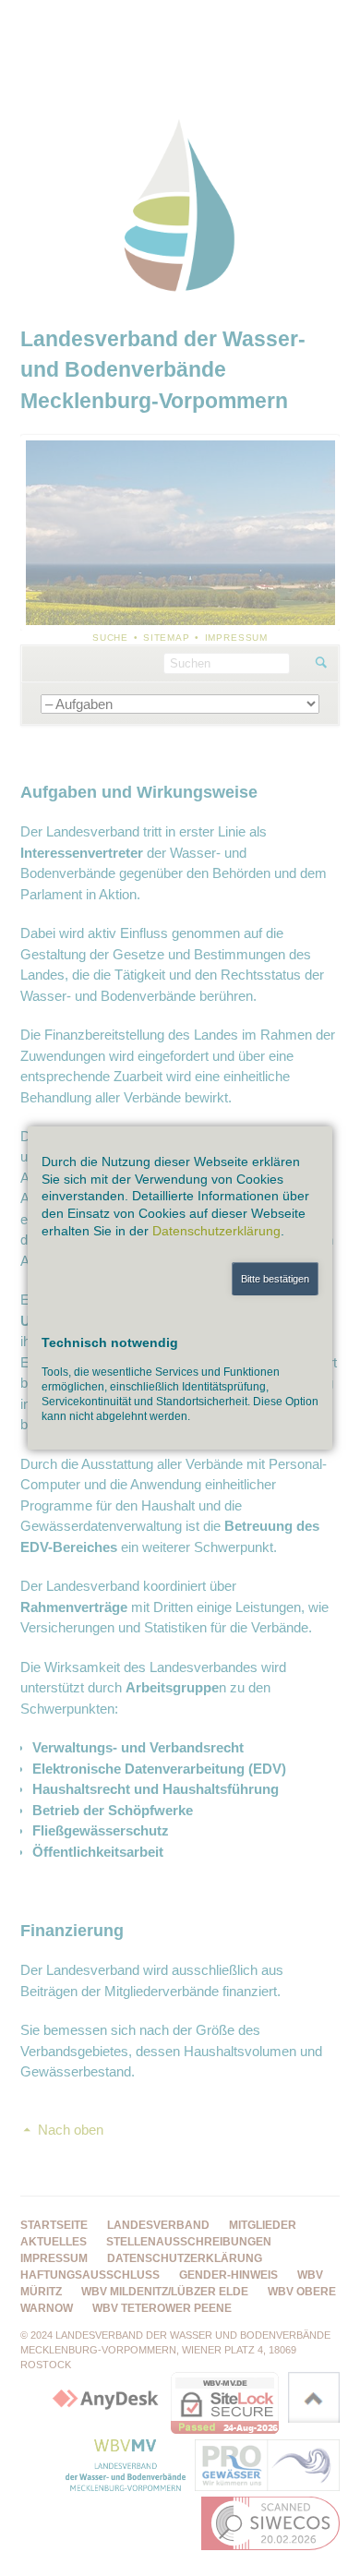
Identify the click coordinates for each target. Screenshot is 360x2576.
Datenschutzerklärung (216, 1231)
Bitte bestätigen (275, 1279)
